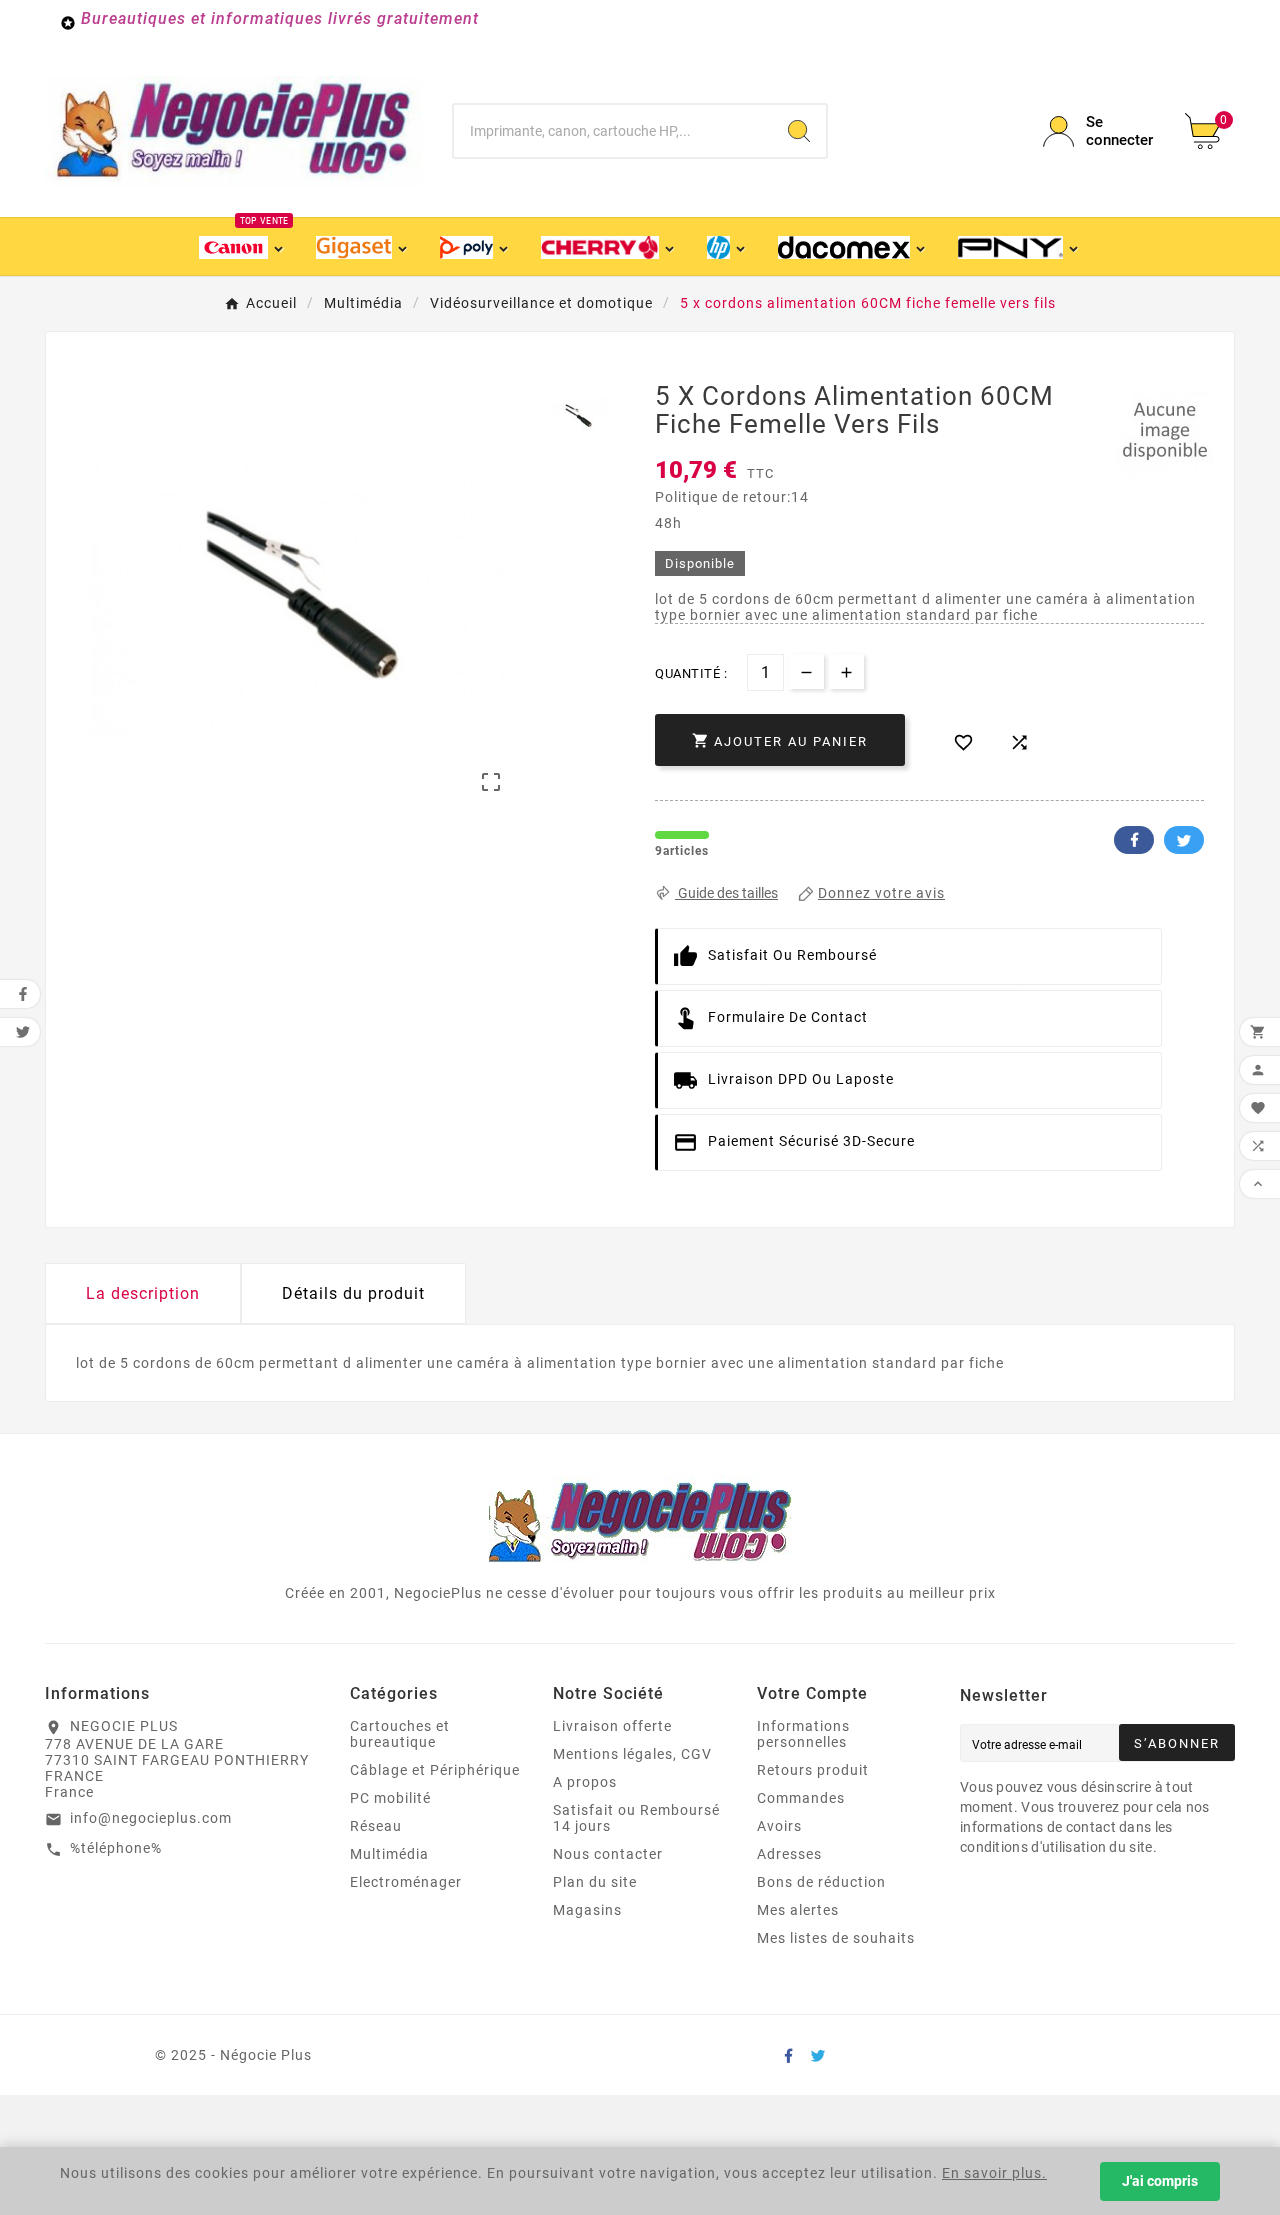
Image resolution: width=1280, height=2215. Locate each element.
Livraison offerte (612, 1726)
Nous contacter (608, 1854)
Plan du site (595, 1882)
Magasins (587, 1910)
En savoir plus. (994, 2173)
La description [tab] (143, 1293)
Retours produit (813, 1770)
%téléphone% (116, 1848)
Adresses (789, 1854)
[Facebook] (788, 2055)
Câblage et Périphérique (435, 1770)
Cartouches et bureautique (400, 1734)
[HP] (727, 246)
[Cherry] (609, 246)
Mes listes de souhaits (836, 1938)
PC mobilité (390, 1798)
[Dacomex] (853, 246)
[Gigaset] (362, 246)
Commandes (801, 1798)
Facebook (1134, 840)
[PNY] (1019, 246)
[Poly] (475, 246)
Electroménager (406, 1882)
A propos (585, 1782)
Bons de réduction (821, 1882)
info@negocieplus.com (151, 1818)
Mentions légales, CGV (632, 1754)
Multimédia (389, 1854)
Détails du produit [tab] (353, 1293)
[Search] (799, 131)
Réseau (376, 1826)
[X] (818, 2055)
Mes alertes (798, 1910)
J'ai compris (1160, 2181)
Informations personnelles (803, 1734)
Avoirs (779, 1826)
